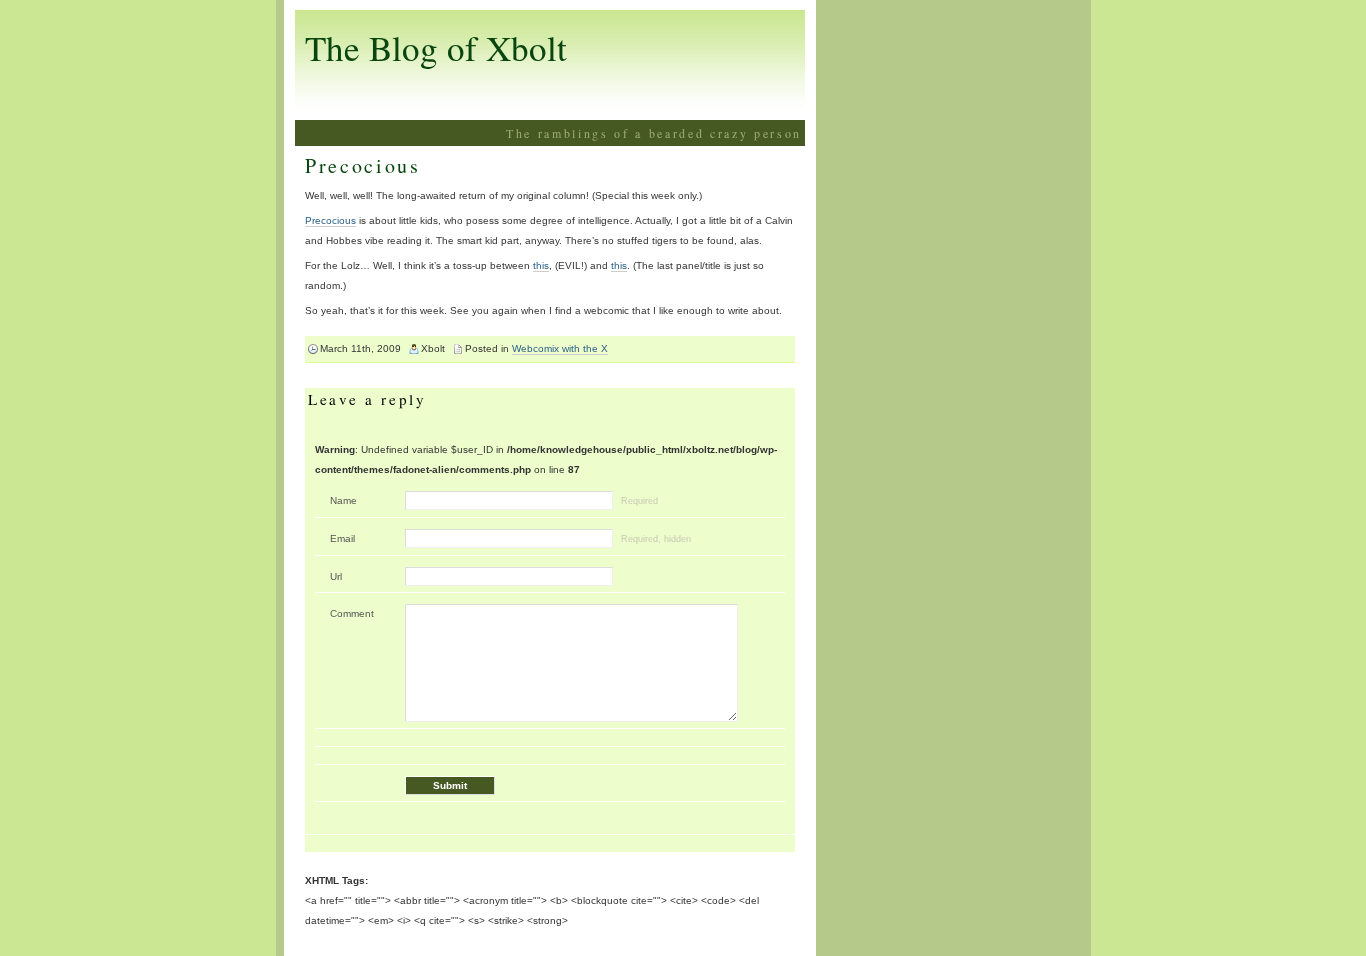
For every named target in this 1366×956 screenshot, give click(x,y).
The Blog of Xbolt (436, 47)
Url (336, 576)
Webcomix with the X (560, 348)
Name (343, 500)
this (541, 265)
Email (342, 538)
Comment (352, 613)
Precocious (363, 165)
